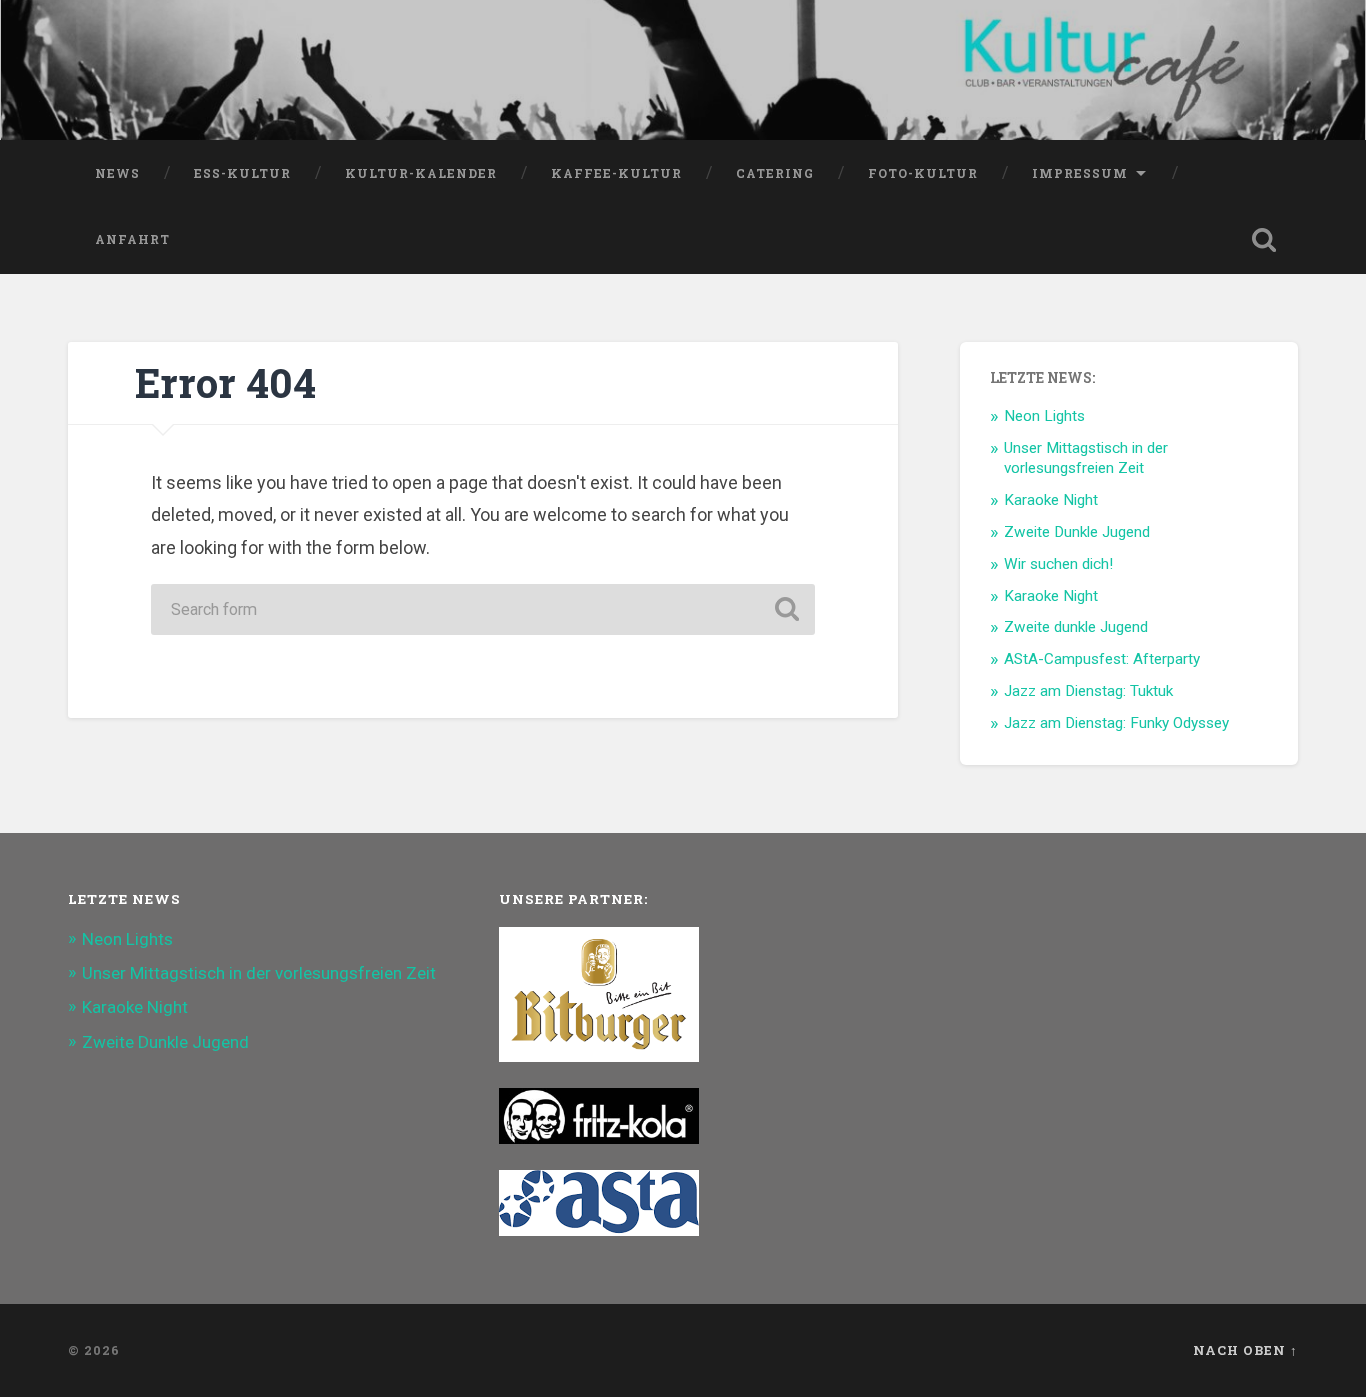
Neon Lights (1044, 416)
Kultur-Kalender (421, 173)
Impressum (1080, 173)
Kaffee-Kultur (616, 173)
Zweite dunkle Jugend (1076, 627)
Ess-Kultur (242, 173)
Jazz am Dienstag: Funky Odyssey (1116, 723)
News (117, 173)
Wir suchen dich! (1058, 564)
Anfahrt (132, 239)
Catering (775, 173)
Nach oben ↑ (1245, 1350)
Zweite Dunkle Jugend (1077, 532)
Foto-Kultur (923, 173)
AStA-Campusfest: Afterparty (1102, 659)
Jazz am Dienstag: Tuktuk (1088, 691)
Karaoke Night (1051, 500)
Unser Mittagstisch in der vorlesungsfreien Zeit (1086, 458)
